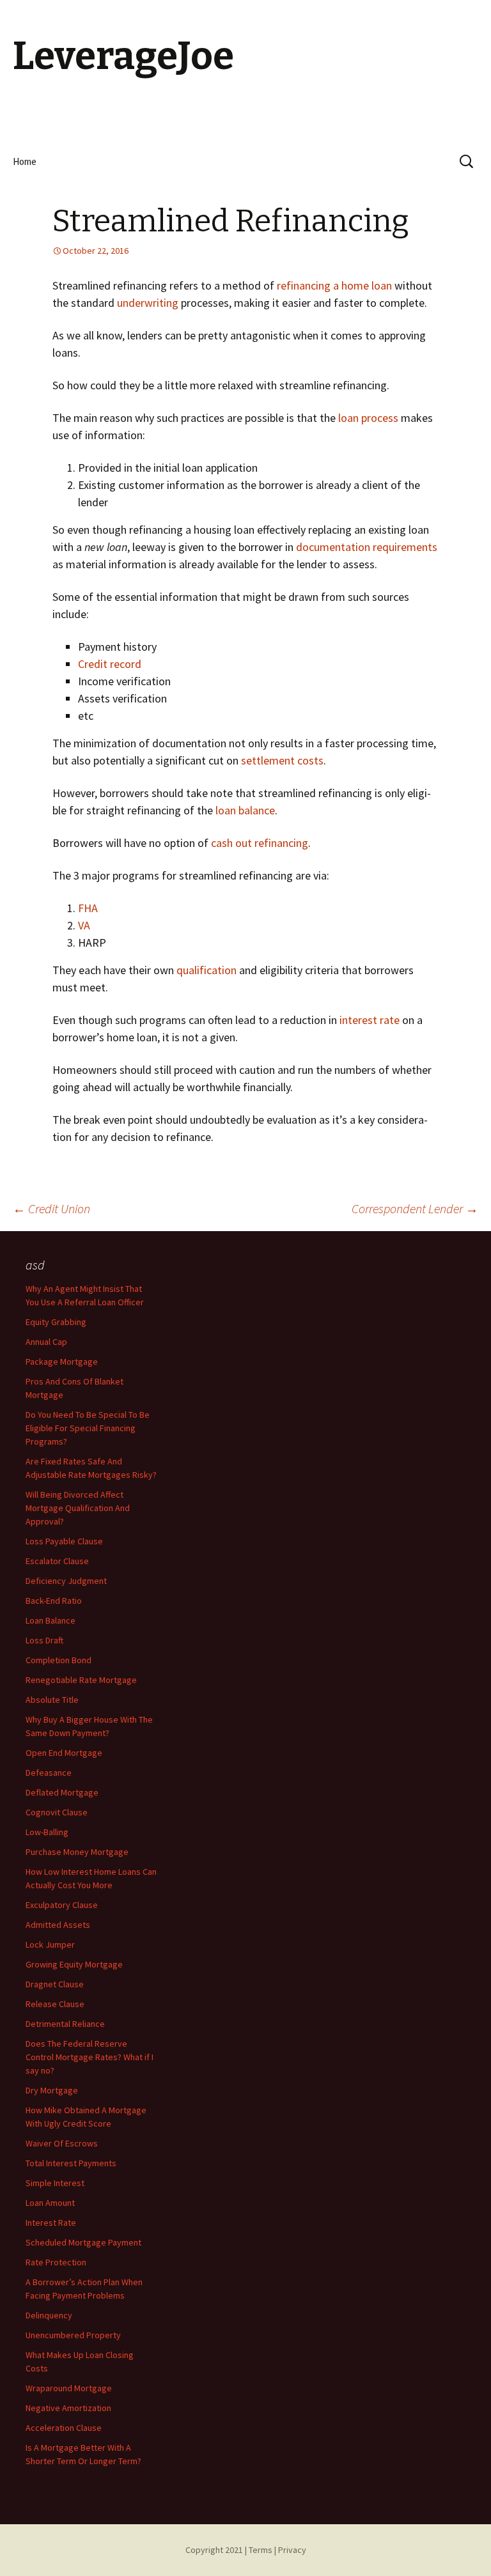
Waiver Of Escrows (62, 2143)
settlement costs (282, 760)
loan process (368, 418)
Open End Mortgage (64, 1753)
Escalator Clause (57, 1561)
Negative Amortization (68, 2408)
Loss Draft (44, 1640)
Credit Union (51, 1208)
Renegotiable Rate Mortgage (81, 1680)
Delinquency (49, 2315)
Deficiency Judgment (66, 1581)
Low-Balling (47, 1832)
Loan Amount (50, 2203)
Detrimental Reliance (65, 2024)
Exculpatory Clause (62, 1905)
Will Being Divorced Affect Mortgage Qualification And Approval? (78, 1508)
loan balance (245, 810)
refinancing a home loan (334, 285)
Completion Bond (58, 1660)
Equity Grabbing (56, 1322)
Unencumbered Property (73, 2335)
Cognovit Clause (57, 1812)
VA (84, 925)
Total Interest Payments (71, 2163)
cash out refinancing (260, 843)
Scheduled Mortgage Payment (83, 2242)
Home (25, 161)
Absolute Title (52, 1700)
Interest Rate (51, 2223)
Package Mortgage (62, 1362)
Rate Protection (56, 2262)
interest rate (370, 1020)
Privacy (292, 2550)
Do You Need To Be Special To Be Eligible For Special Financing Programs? (88, 1428)
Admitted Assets (58, 1925)
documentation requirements (367, 547)
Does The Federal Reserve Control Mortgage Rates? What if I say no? (90, 2057)
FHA (88, 908)
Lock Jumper (50, 1944)
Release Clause (55, 2004)
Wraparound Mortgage (69, 2388)
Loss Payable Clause (64, 1541)
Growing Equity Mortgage (74, 1964)
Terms (261, 2550)
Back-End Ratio (54, 1601)
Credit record (110, 664)
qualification (207, 970)
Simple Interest (55, 2183)
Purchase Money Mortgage (77, 1852)
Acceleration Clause (64, 2428)
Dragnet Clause (55, 1984)
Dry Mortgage (52, 2090)
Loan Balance (51, 1620)
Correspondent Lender (415, 1208)
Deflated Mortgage (62, 1792)
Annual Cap (46, 1342)
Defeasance (49, 1773)
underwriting (148, 303)
